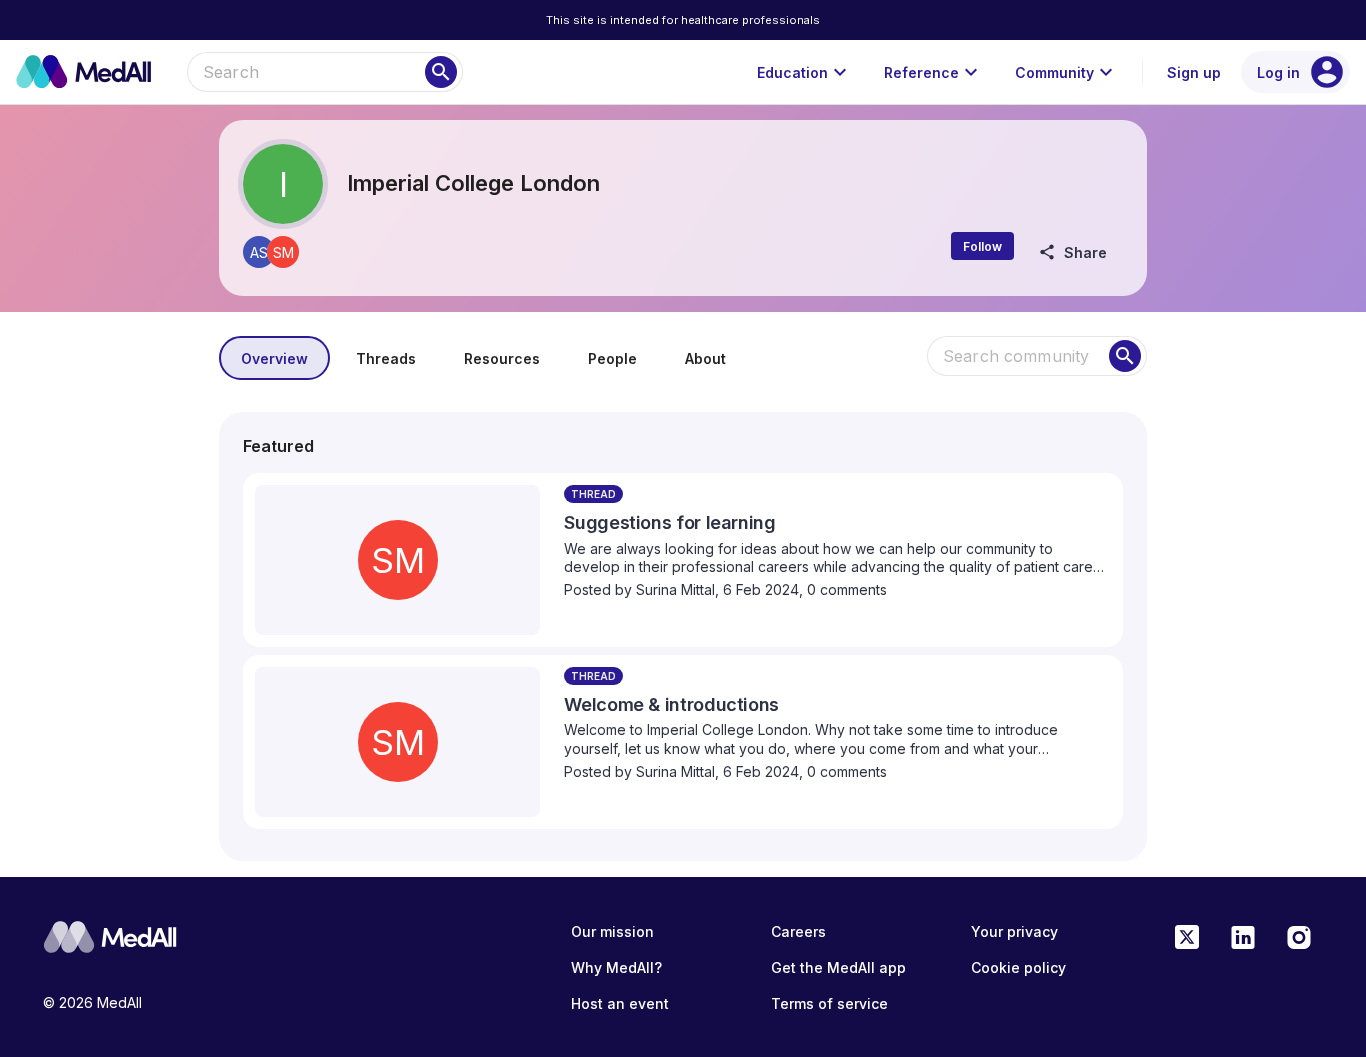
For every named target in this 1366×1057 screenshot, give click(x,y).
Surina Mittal (675, 589)
